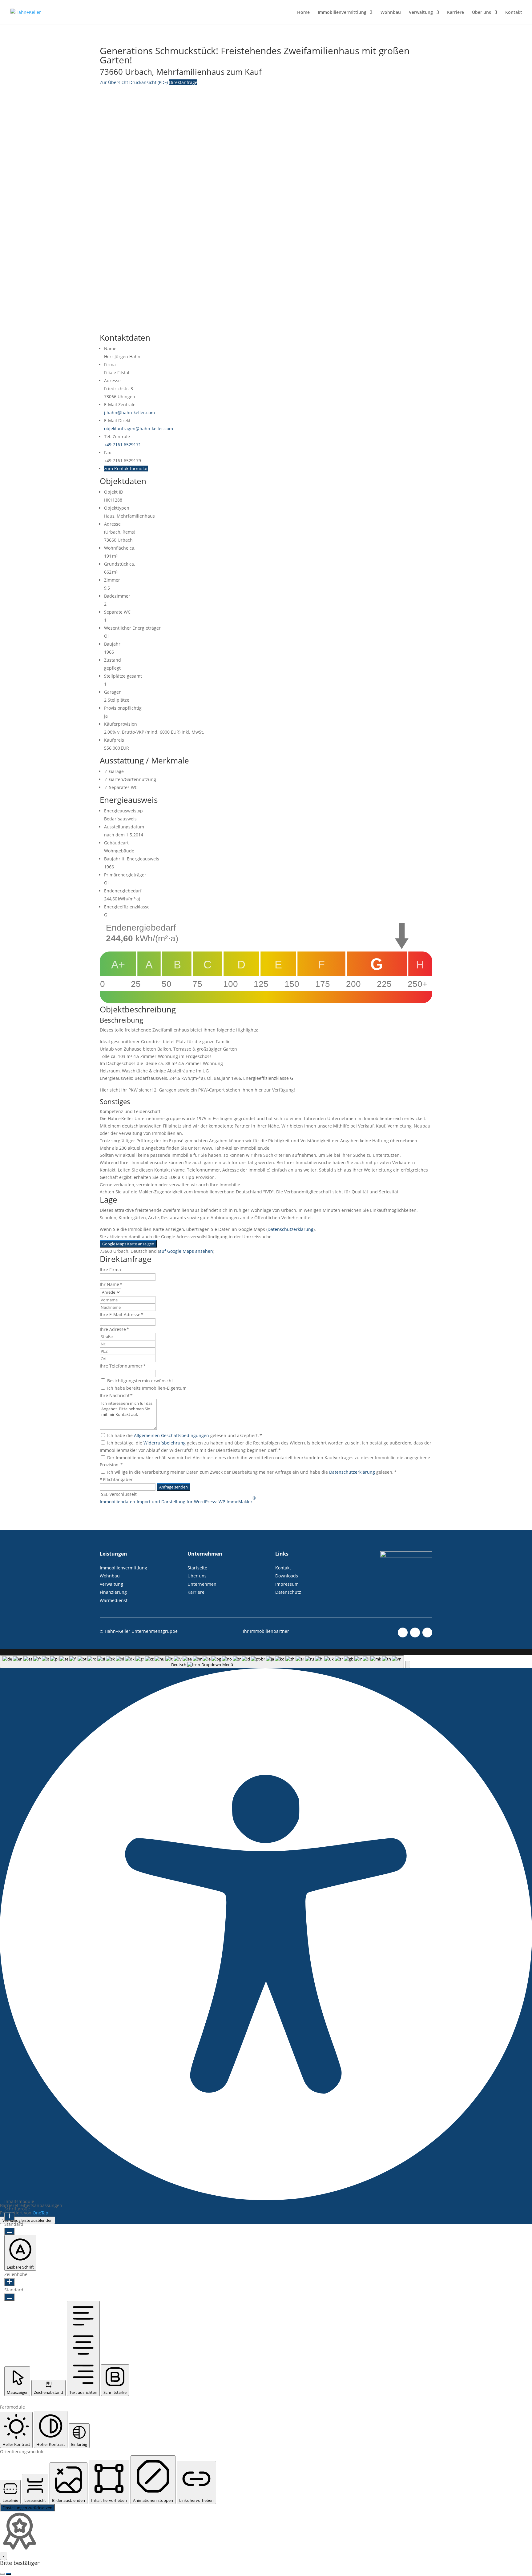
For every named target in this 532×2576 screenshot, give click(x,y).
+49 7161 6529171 (123, 445)
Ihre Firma (110, 1270)
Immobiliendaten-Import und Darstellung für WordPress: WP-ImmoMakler (178, 1500)
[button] (408, 1665)
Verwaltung (421, 13)
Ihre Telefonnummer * (123, 1366)
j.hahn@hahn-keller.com (129, 413)
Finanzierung (114, 1592)
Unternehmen (202, 1584)
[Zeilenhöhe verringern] (9, 2297)
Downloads (287, 1576)
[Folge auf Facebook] (403, 1633)
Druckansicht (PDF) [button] (149, 82)
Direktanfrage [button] (183, 82)
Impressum (287, 1584)
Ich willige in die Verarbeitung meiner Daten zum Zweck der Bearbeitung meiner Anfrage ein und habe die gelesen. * (252, 1472)
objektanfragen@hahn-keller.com (139, 429)
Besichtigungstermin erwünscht (140, 1381)
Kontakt (514, 13)
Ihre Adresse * (114, 1329)
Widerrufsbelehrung (165, 1443)
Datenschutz (288, 1592)
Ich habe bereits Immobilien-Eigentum (147, 1388)
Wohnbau (391, 13)
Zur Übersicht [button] (115, 82)
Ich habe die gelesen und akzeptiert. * (185, 1435)
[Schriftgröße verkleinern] (9, 2231)
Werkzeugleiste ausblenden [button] (28, 2220)
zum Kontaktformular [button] (126, 469)
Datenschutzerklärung (290, 1229)
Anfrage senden (173, 1487)
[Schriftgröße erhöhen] (9, 2217)
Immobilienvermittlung (342, 13)
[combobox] (202, 1662)
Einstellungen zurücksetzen (27, 2508)
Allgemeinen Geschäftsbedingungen (171, 1435)
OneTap (40, 2213)
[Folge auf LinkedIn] (427, 1633)
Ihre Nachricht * (116, 1395)
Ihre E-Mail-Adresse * (122, 1314)
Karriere (455, 13)
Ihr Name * (111, 1284)
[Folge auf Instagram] (415, 1633)
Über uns (482, 13)
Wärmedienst (114, 1600)
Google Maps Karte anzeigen (128, 1244)
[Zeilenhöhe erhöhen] (9, 2282)
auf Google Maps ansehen (186, 1251)
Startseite (197, 1568)
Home (303, 13)
